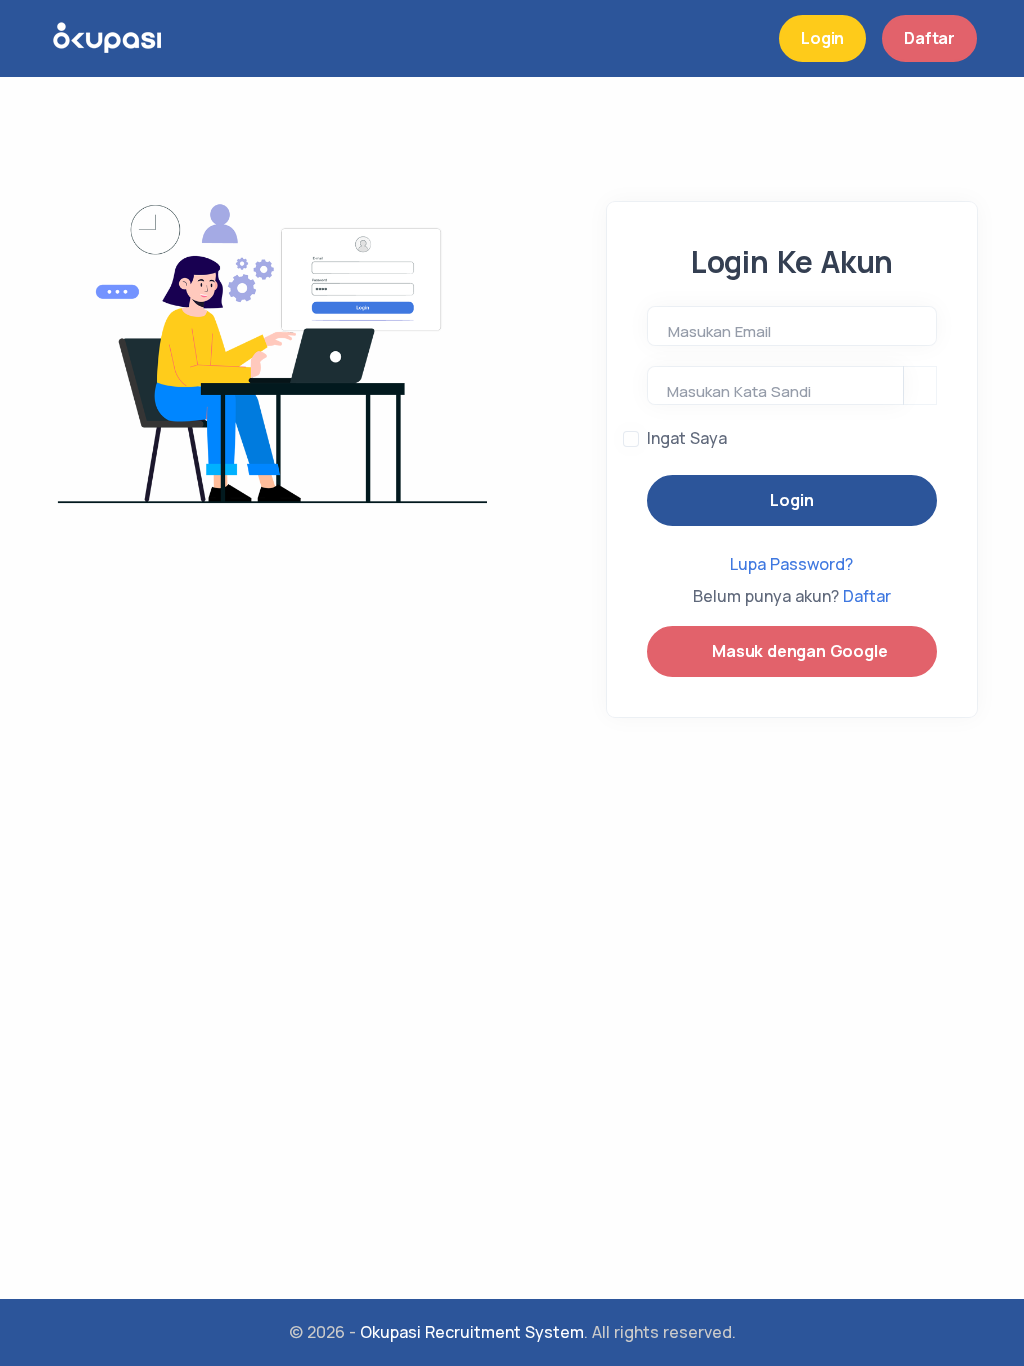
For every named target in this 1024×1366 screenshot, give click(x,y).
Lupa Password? (791, 564)
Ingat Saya (687, 438)
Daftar (929, 38)
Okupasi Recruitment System (472, 1332)
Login (822, 38)
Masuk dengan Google (797, 651)
